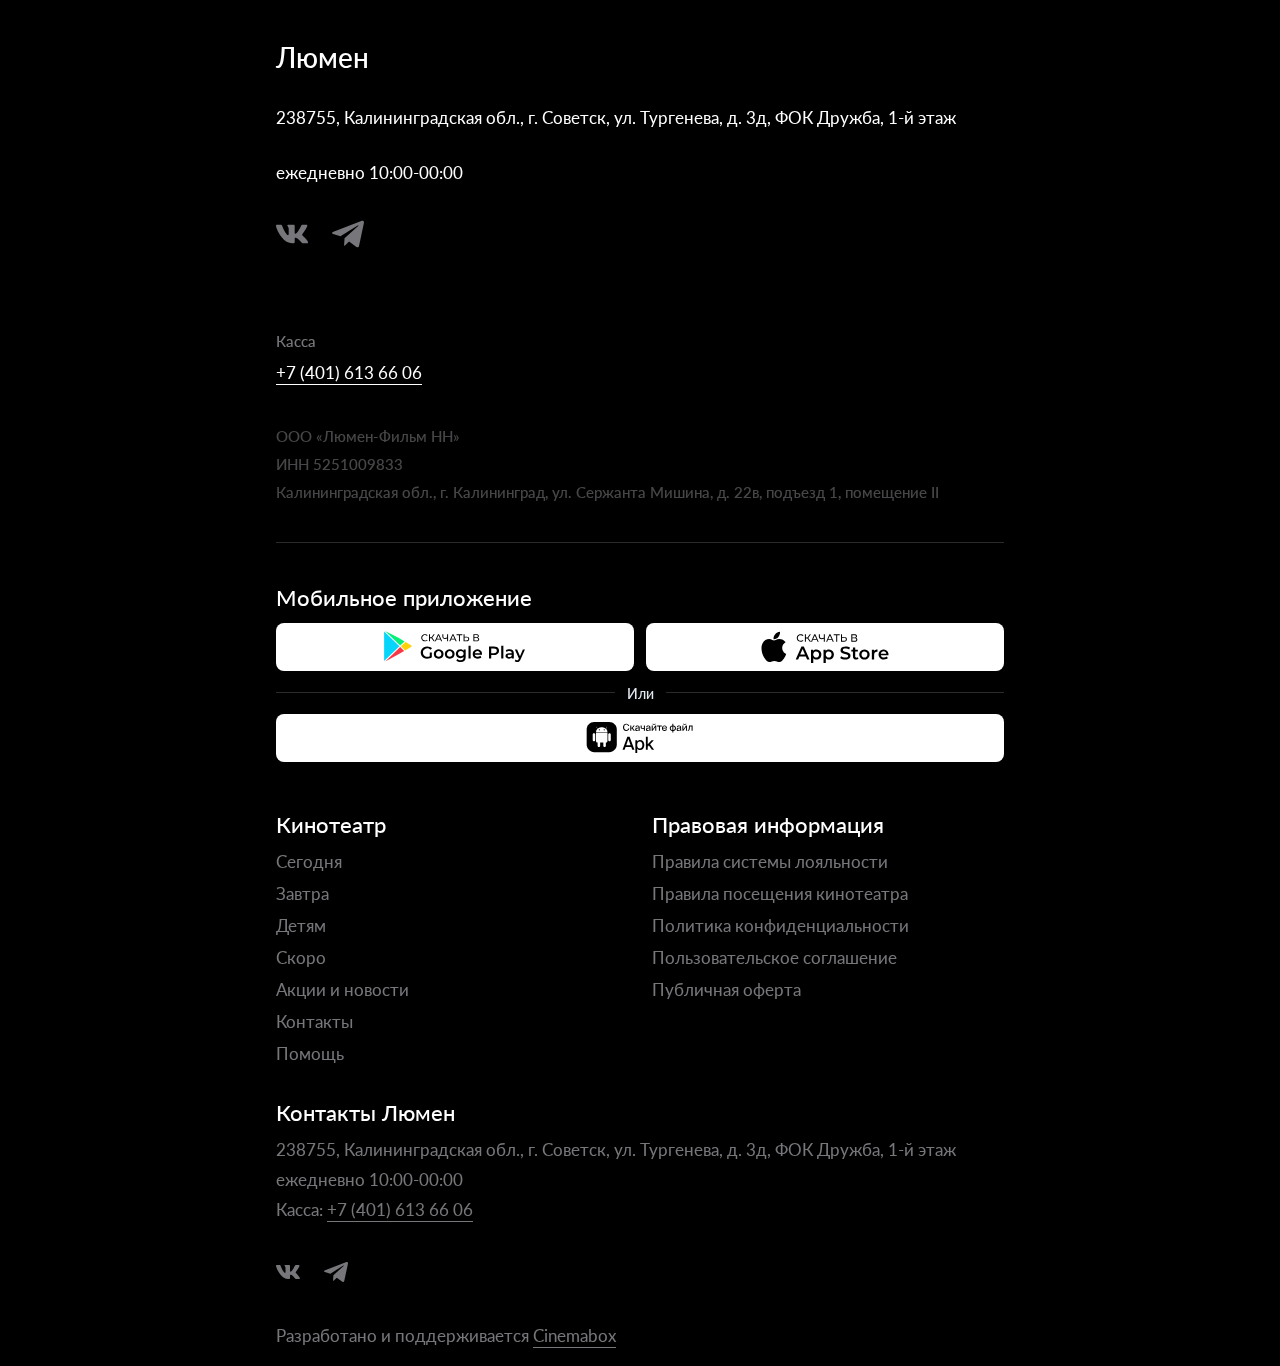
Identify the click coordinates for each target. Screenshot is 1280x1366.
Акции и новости (342, 989)
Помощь (310, 1053)
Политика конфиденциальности (780, 925)
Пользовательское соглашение (774, 957)
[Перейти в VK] (292, 234)
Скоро (301, 957)
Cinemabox (574, 1335)
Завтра (302, 893)
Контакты (314, 1021)
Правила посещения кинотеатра (780, 893)
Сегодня (309, 861)
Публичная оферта (726, 989)
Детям (301, 925)
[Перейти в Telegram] (348, 234)
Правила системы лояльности (770, 861)
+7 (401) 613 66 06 (349, 372)
